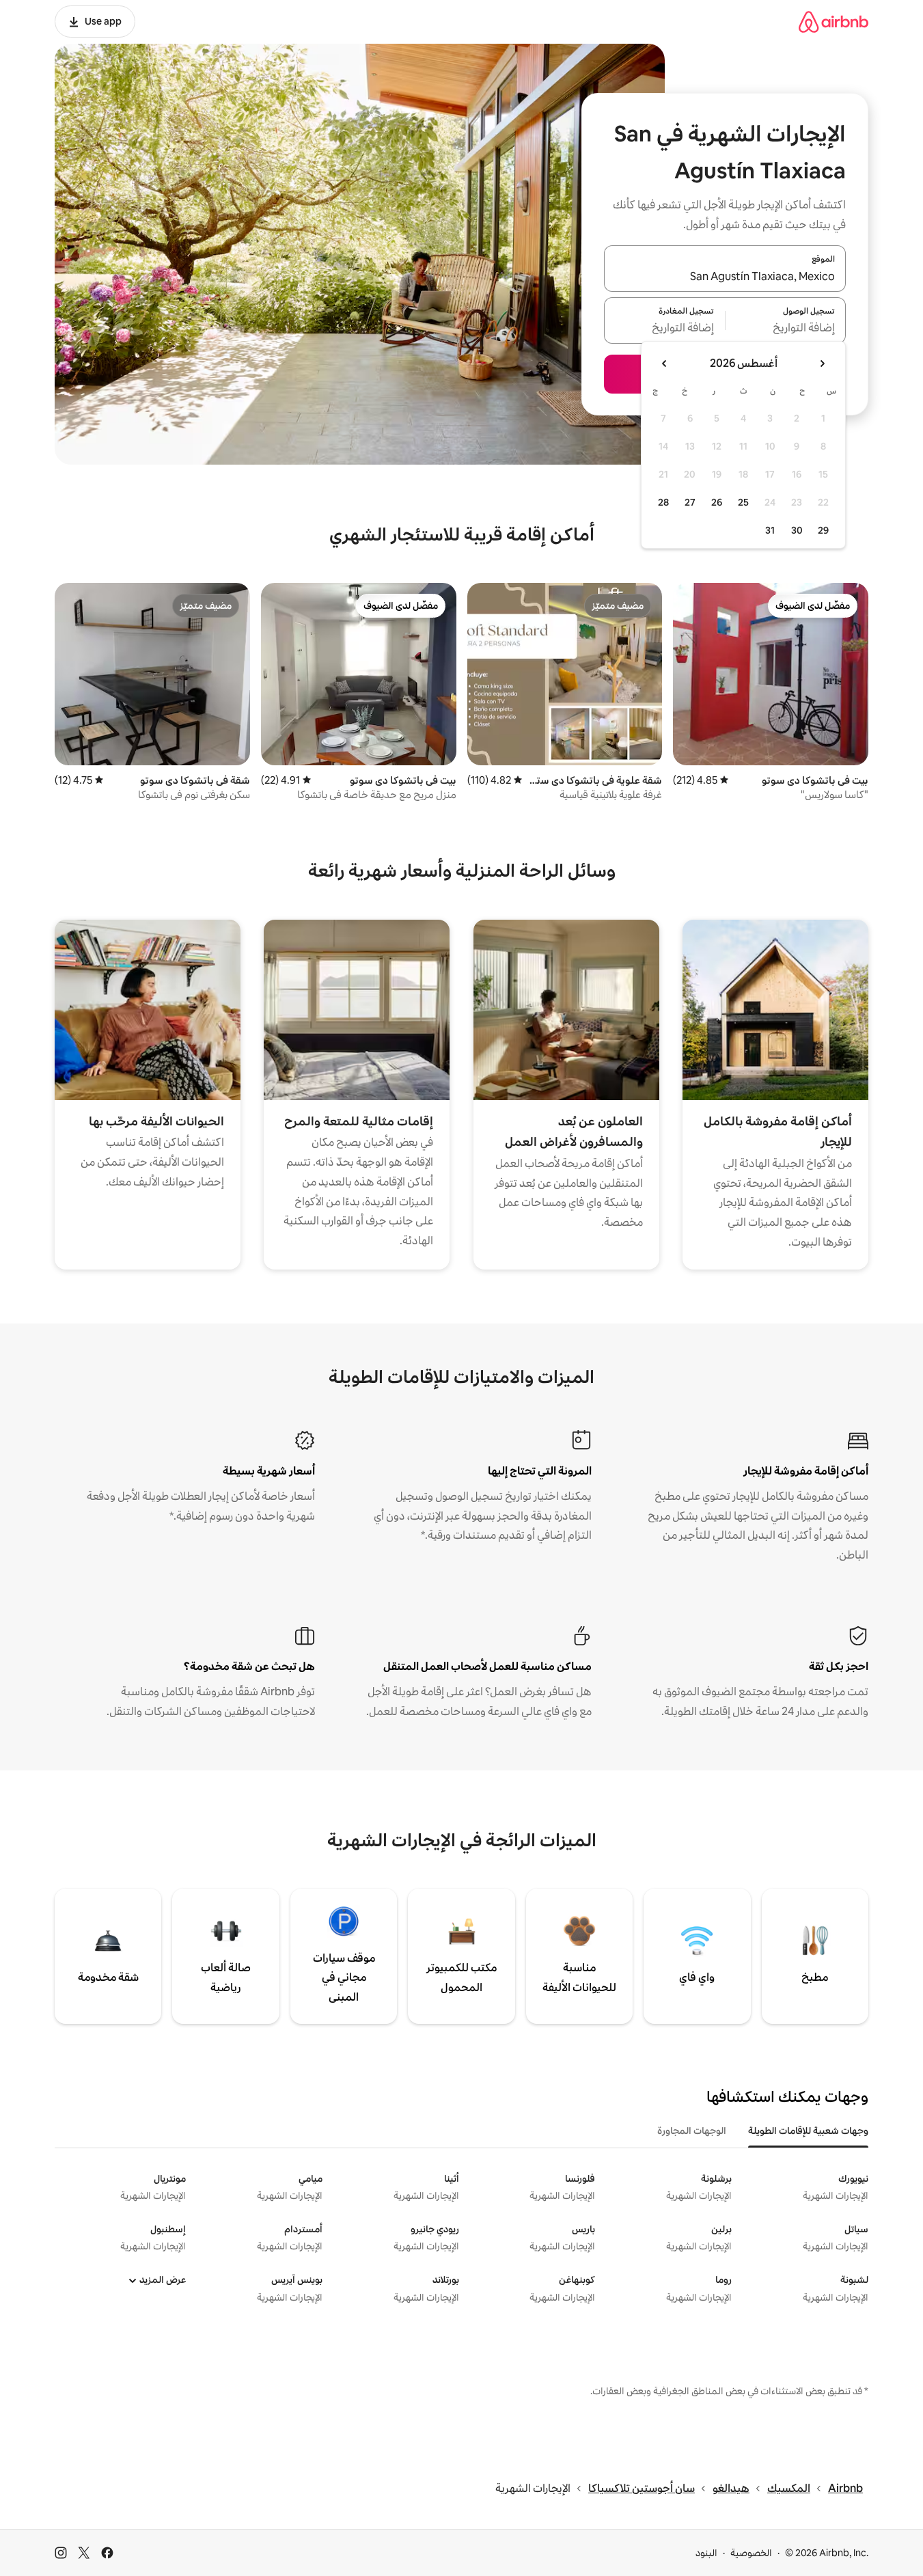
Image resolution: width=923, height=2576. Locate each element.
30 (797, 530)
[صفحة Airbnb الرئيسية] (834, 22)
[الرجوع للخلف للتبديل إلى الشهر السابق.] (822, 364)
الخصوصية (751, 2553)
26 (717, 502)
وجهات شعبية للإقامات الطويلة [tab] (808, 2130)
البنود (706, 2553)
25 (743, 502)
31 (770, 530)
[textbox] (786, 329)
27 (690, 502)
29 (823, 530)
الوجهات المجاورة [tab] (692, 2130)
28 (663, 502)
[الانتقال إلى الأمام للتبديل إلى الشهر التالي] (665, 364)
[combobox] (725, 277)
